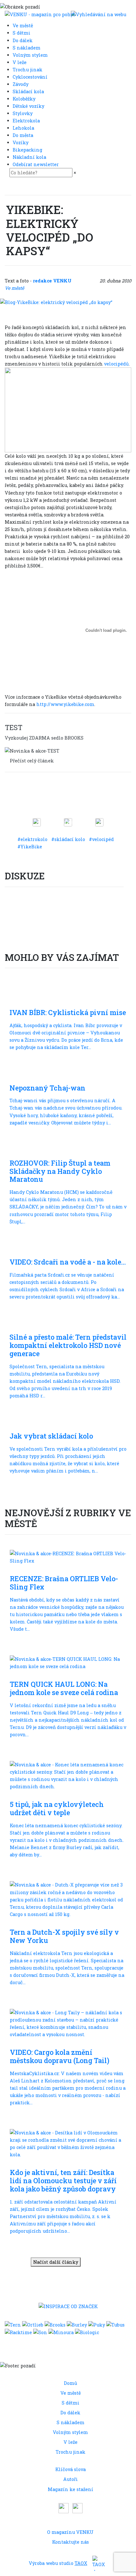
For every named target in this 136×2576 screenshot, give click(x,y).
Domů (71, 2383)
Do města (24, 135)
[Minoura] (61, 2332)
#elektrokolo (33, 839)
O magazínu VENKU (70, 2532)
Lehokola (24, 128)
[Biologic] (87, 2332)
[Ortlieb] (33, 2324)
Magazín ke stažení (71, 2489)
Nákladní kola (30, 157)
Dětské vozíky (29, 106)
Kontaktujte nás (71, 2542)
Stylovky (23, 113)
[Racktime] (18, 2332)
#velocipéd (101, 839)
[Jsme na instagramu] (77, 2507)
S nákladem (27, 48)
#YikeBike (30, 847)
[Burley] (77, 2324)
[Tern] (13, 2324)
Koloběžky (25, 99)
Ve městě (23, 26)
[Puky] (97, 2324)
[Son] (40, 2332)
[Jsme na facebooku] (64, 2507)
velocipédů (116, 364)
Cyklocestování (31, 77)
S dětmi (22, 33)
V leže (20, 62)
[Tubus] (115, 2324)
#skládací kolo (69, 839)
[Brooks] (55, 2324)
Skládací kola (29, 91)
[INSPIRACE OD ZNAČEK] (68, 2306)
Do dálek (23, 40)
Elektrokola (27, 121)
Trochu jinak (28, 70)
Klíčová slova (71, 2469)
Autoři (71, 2479)
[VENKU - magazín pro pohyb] (40, 14)
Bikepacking (28, 150)
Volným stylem (31, 55)
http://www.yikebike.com (65, 704)
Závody (21, 84)
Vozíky (21, 142)
